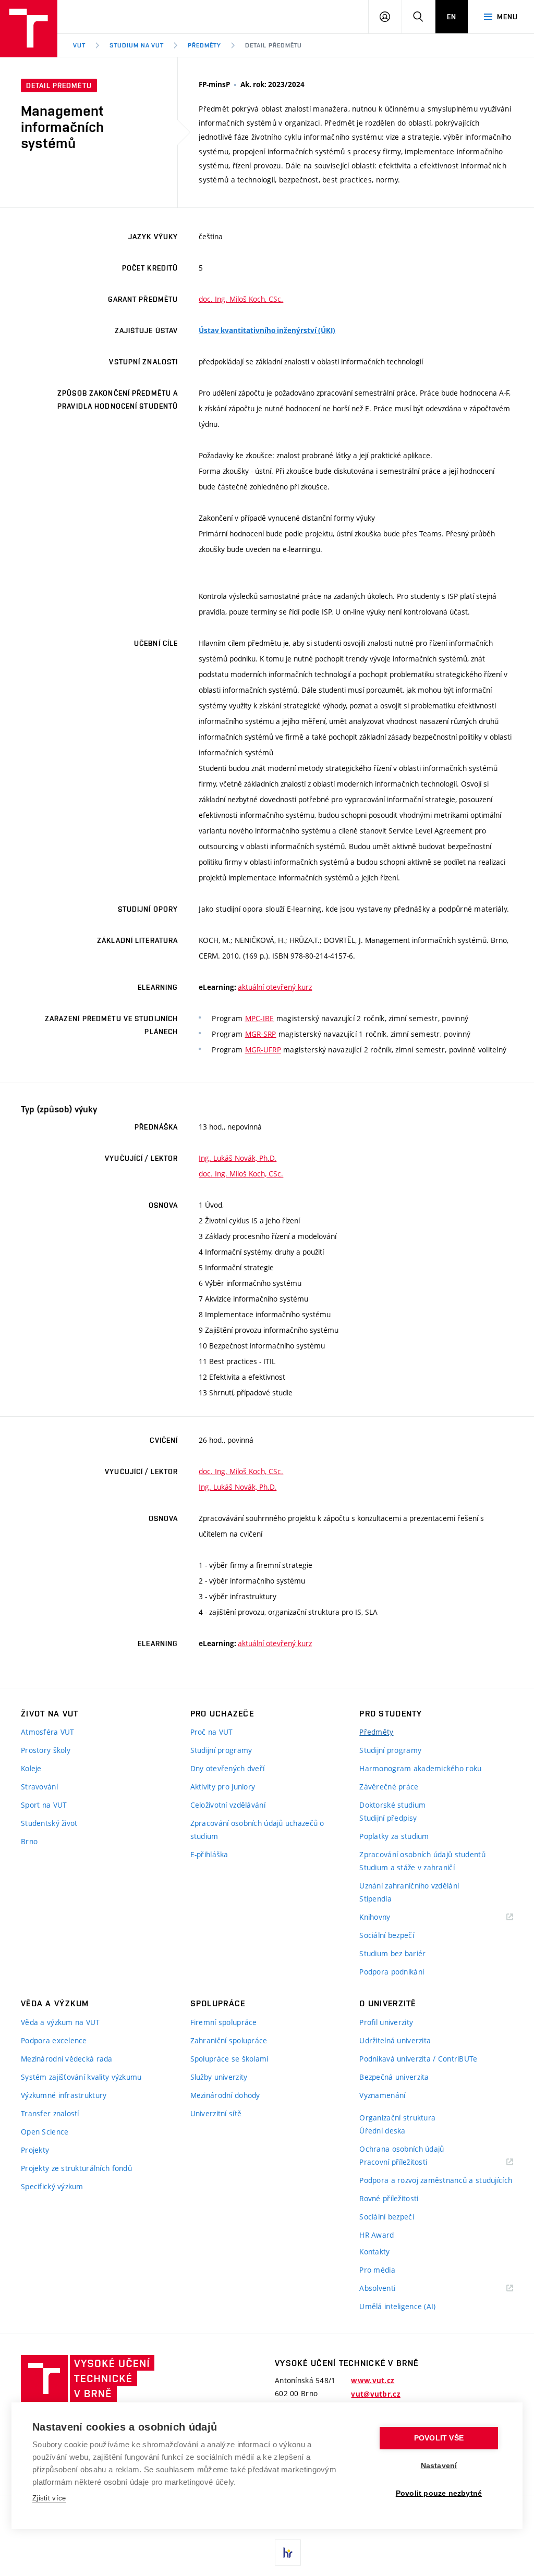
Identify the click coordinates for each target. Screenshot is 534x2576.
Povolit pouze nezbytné (439, 2493)
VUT (79, 45)
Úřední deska (382, 2131)
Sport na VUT (44, 1805)
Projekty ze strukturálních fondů (76, 2168)
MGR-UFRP (263, 1050)
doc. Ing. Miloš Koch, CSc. (241, 299)
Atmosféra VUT (48, 1732)
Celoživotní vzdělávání (228, 1805)
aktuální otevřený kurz (275, 987)
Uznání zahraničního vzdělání (409, 1886)
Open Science (45, 2132)
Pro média (377, 2270)
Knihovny (388, 1917)
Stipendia (375, 1899)
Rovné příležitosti (389, 2198)
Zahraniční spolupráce (229, 2040)
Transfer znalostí (50, 2113)
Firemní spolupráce (224, 2022)
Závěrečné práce (389, 1787)
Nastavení (439, 2466)
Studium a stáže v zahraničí (407, 1867)
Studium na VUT (137, 45)
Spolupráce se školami (229, 2059)
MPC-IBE (260, 1018)
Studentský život (49, 1823)
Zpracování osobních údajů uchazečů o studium (257, 1830)
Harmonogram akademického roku (420, 1768)
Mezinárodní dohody (225, 2095)
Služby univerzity (219, 2077)
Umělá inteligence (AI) (397, 2306)
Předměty (204, 45)
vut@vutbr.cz (375, 2394)
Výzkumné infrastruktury (64, 2095)
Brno (29, 1841)
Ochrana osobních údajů (402, 2149)
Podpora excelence (54, 2040)
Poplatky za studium (394, 1836)
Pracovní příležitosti (406, 2162)
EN (452, 17)
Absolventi (390, 2289)
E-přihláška (209, 1854)
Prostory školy (46, 1750)
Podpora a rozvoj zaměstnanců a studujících (436, 2180)
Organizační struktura (397, 2118)
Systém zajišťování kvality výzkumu (81, 2077)
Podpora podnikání (392, 1972)
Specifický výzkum (52, 2186)
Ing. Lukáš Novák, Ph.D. (238, 1158)
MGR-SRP (261, 1034)
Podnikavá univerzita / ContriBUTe (418, 2059)
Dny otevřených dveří (228, 1768)
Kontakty (374, 2252)
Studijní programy (221, 1750)
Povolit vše (439, 2438)
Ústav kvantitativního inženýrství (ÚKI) (267, 330)
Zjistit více (49, 2498)
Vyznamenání (382, 2095)
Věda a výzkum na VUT (60, 2022)
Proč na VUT (212, 1732)
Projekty (35, 2150)
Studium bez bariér (392, 1953)
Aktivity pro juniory (223, 1787)
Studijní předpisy (388, 1818)
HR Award (377, 2235)
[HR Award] (288, 2553)
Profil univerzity (386, 2022)
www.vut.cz (373, 2381)
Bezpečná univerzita (394, 2077)
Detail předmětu (274, 45)
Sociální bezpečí (386, 1935)
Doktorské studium (392, 1805)
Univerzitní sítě (216, 2113)
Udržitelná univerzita (395, 2040)
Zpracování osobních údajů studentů (422, 1854)
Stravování (39, 1787)
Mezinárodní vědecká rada (67, 2059)
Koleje (31, 1768)
